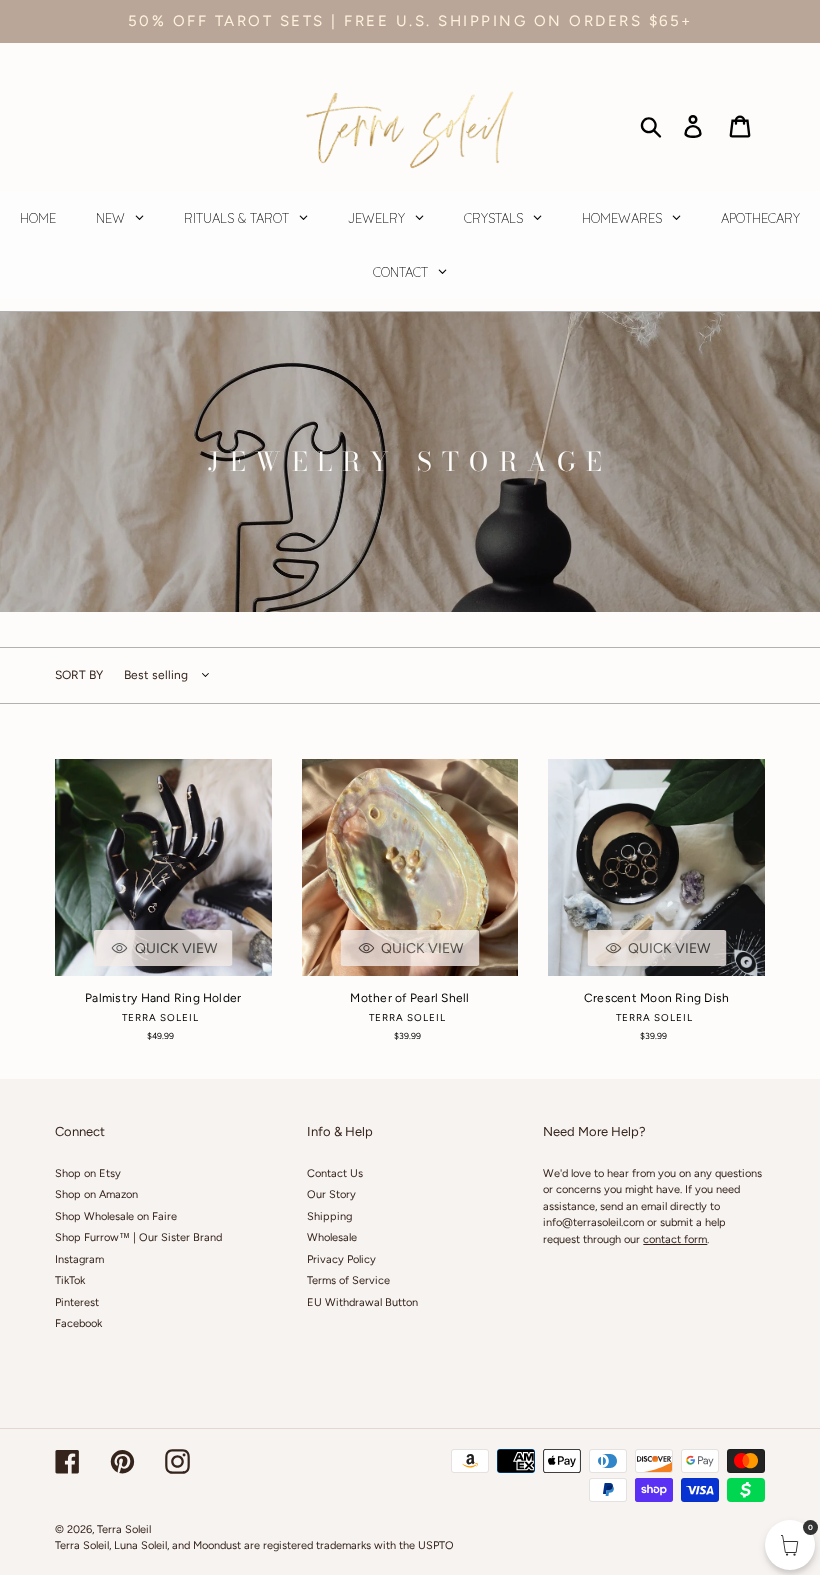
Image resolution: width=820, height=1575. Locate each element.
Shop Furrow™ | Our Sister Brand (138, 1237)
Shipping (329, 1216)
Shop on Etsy (88, 1173)
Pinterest (77, 1302)
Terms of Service (348, 1280)
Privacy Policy (341, 1259)
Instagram (79, 1259)
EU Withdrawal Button (362, 1302)
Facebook (78, 1323)
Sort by (79, 675)
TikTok (70, 1280)
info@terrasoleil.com (593, 1222)
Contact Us (335, 1173)
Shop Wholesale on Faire (116, 1216)
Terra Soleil (124, 1529)
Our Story (331, 1194)
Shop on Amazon (96, 1194)
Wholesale (332, 1237)
